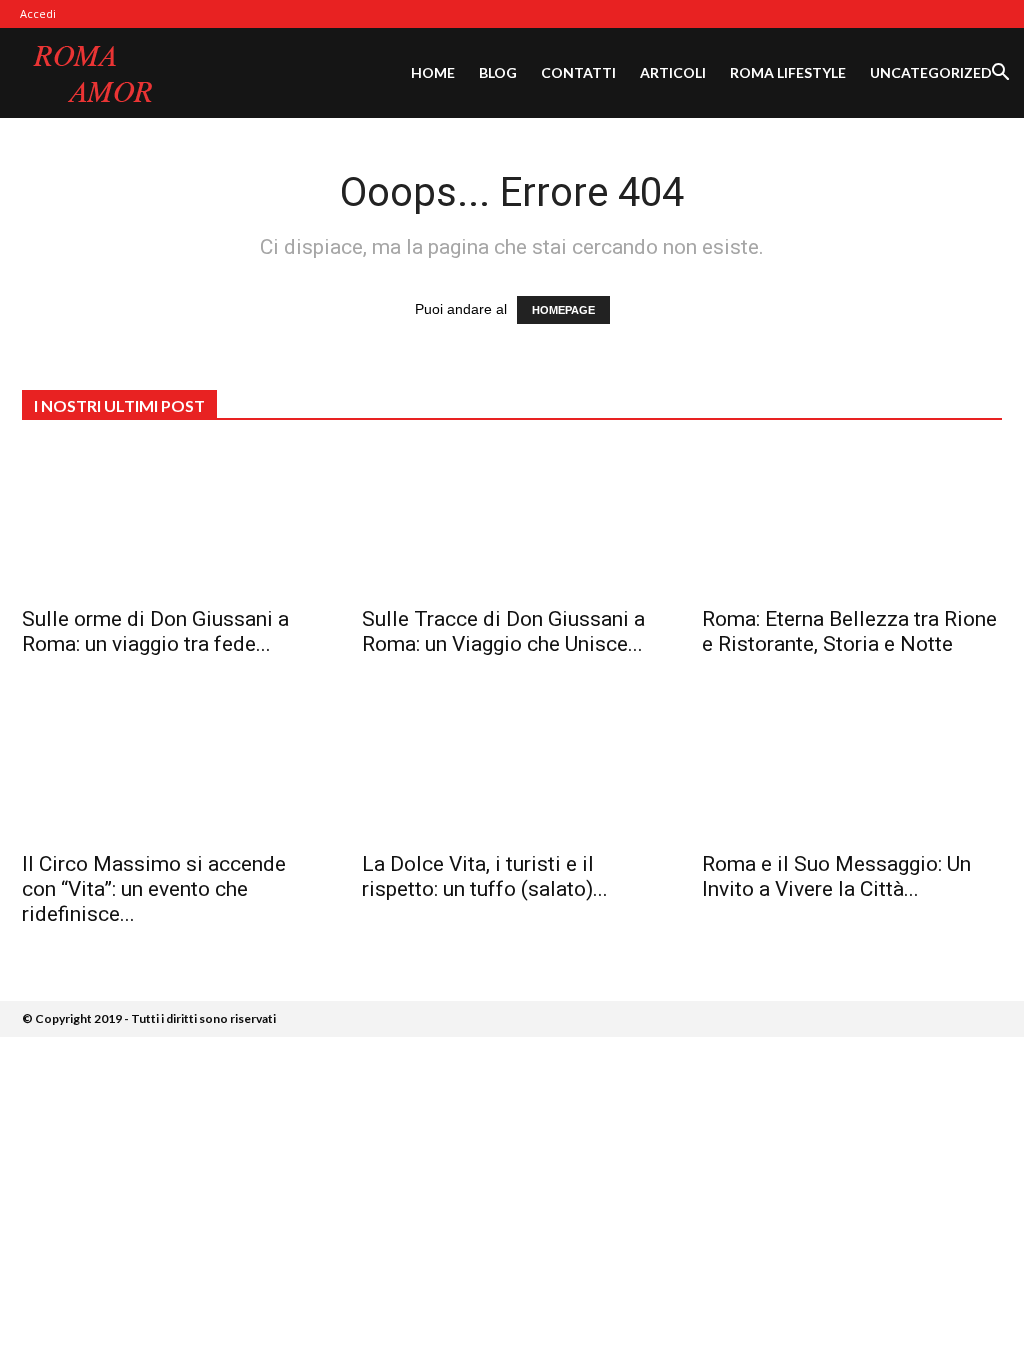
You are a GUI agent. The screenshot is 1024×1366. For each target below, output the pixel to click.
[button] (1000, 74)
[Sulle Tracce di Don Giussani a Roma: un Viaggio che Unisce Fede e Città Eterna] (512, 520)
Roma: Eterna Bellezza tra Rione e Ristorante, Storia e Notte (849, 631)
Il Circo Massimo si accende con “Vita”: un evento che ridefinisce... (154, 889)
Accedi (38, 13)
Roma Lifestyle (788, 72)
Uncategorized (931, 72)
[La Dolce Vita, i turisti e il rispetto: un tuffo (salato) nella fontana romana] (512, 765)
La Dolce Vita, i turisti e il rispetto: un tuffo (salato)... (485, 876)
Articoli (673, 72)
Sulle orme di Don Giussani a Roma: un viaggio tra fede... (155, 631)
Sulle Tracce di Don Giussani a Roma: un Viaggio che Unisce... (503, 631)
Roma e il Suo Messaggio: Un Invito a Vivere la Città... (836, 876)
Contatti (578, 72)
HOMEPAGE (563, 310)
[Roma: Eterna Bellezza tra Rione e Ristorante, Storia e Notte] (852, 520)
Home (433, 72)
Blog (498, 72)
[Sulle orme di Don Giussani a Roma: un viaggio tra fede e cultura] (172, 520)
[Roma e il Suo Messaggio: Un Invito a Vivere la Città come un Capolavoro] (852, 765)
